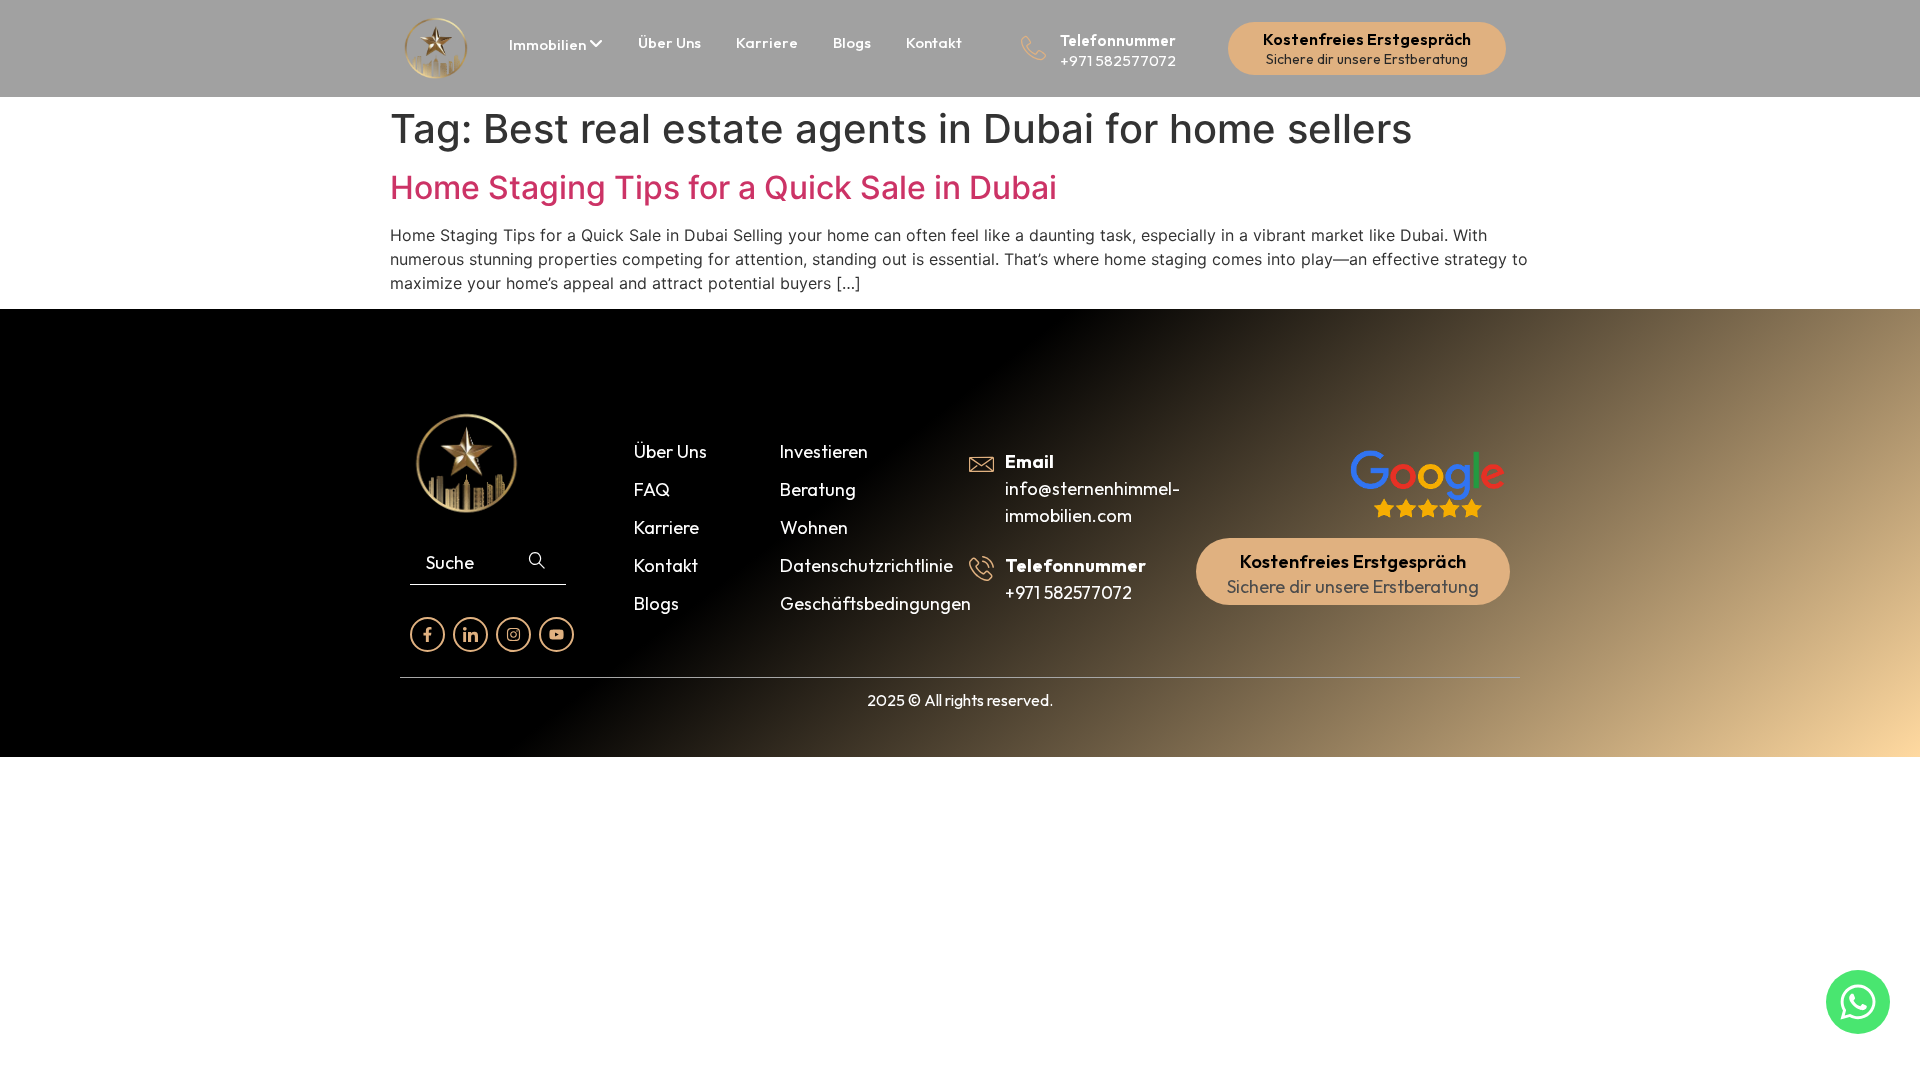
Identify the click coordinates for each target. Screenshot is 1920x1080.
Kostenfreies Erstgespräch (1367, 39)
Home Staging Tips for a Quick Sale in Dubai (723, 187)
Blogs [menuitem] (852, 42)
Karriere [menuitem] (767, 42)
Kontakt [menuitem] (934, 42)
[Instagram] (513, 634)
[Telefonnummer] (1033, 48)
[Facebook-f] (427, 634)
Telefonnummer (1118, 40)
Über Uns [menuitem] (669, 42)
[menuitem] (556, 44)
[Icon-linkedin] (470, 634)
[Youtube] (556, 634)
